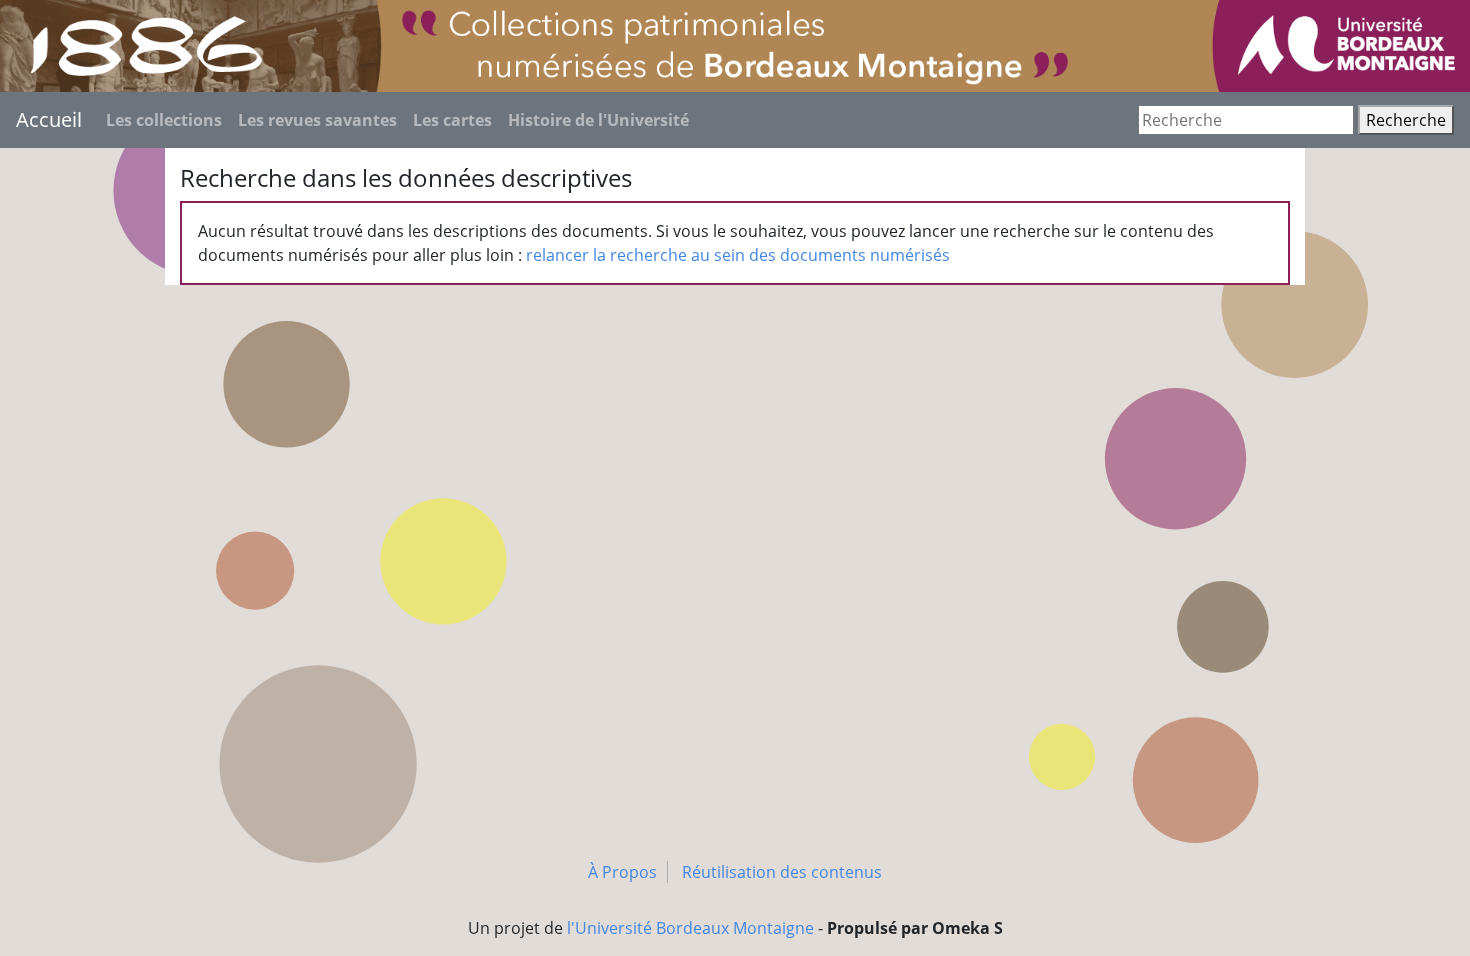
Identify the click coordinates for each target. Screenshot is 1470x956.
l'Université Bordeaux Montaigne (690, 928)
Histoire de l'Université (598, 120)
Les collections (164, 120)
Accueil (49, 119)
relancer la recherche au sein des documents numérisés (738, 255)
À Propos (622, 872)
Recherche (1406, 120)
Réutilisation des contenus (782, 872)
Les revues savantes (317, 120)
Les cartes (452, 120)
